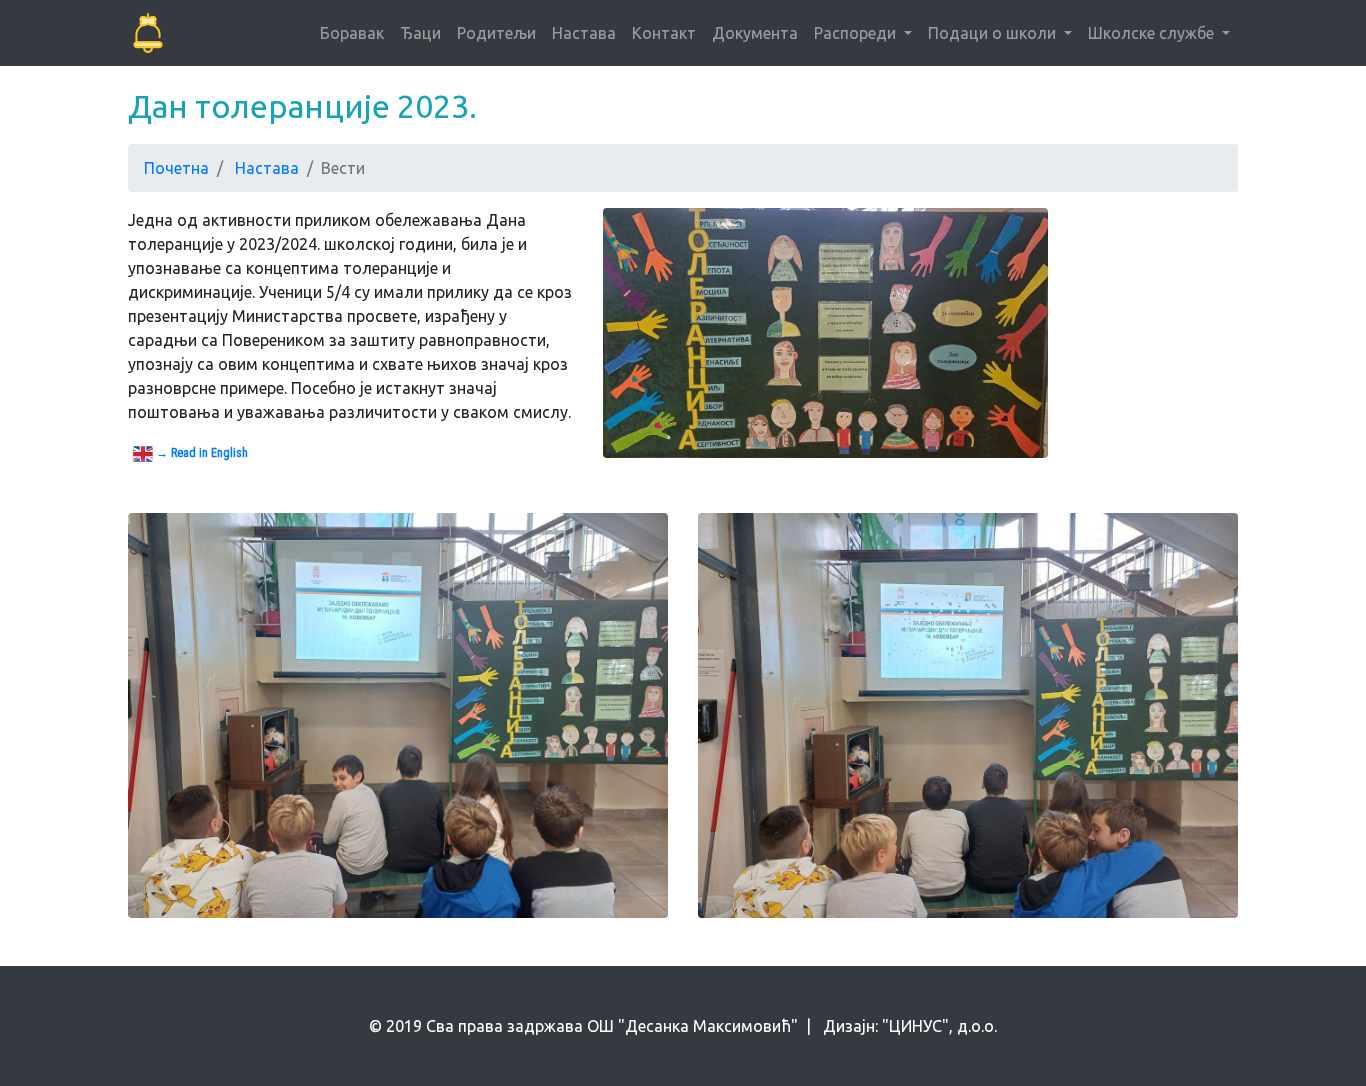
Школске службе (1153, 33)
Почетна (176, 168)
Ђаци (420, 33)
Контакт (664, 33)
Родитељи (496, 33)
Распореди (857, 33)
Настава (584, 33)
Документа (755, 33)
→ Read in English (200, 453)
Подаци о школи (994, 33)
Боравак (352, 33)
